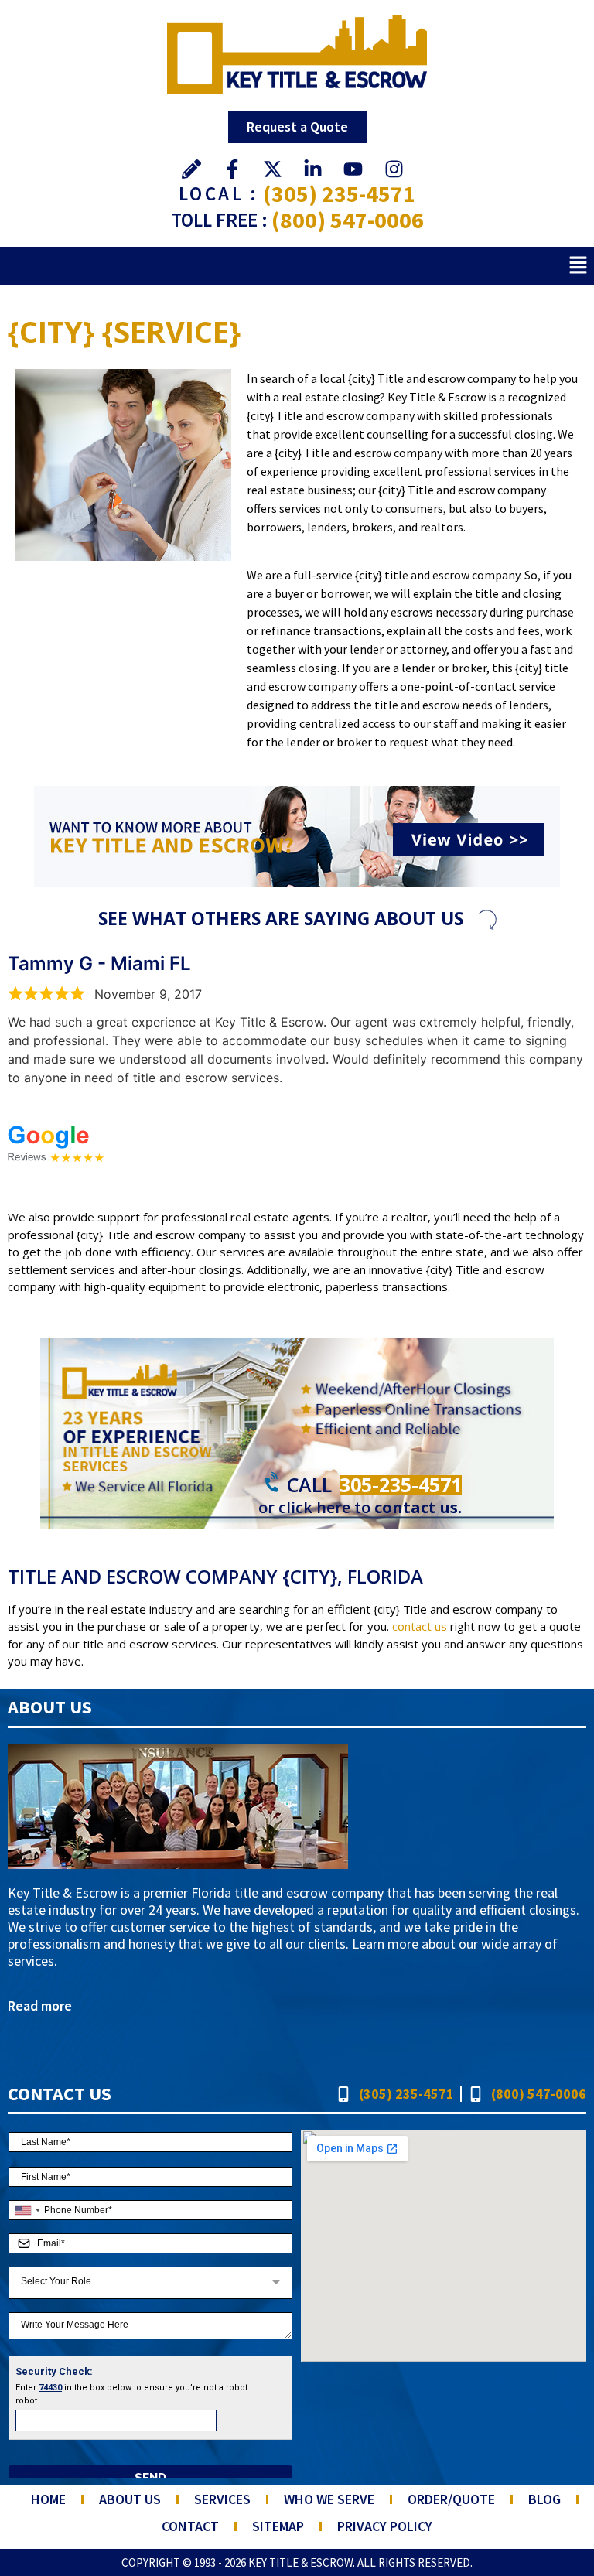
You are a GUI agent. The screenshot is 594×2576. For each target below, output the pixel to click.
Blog (544, 2499)
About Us (130, 2499)
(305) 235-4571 (339, 193)
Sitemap (278, 2526)
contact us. (418, 1507)
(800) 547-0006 (348, 220)
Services (222, 2499)
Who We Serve (329, 2499)
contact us (420, 1626)
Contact (190, 2526)
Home (48, 2499)
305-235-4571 (401, 1484)
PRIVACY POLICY (385, 2526)
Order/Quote (451, 2499)
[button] (579, 266)
